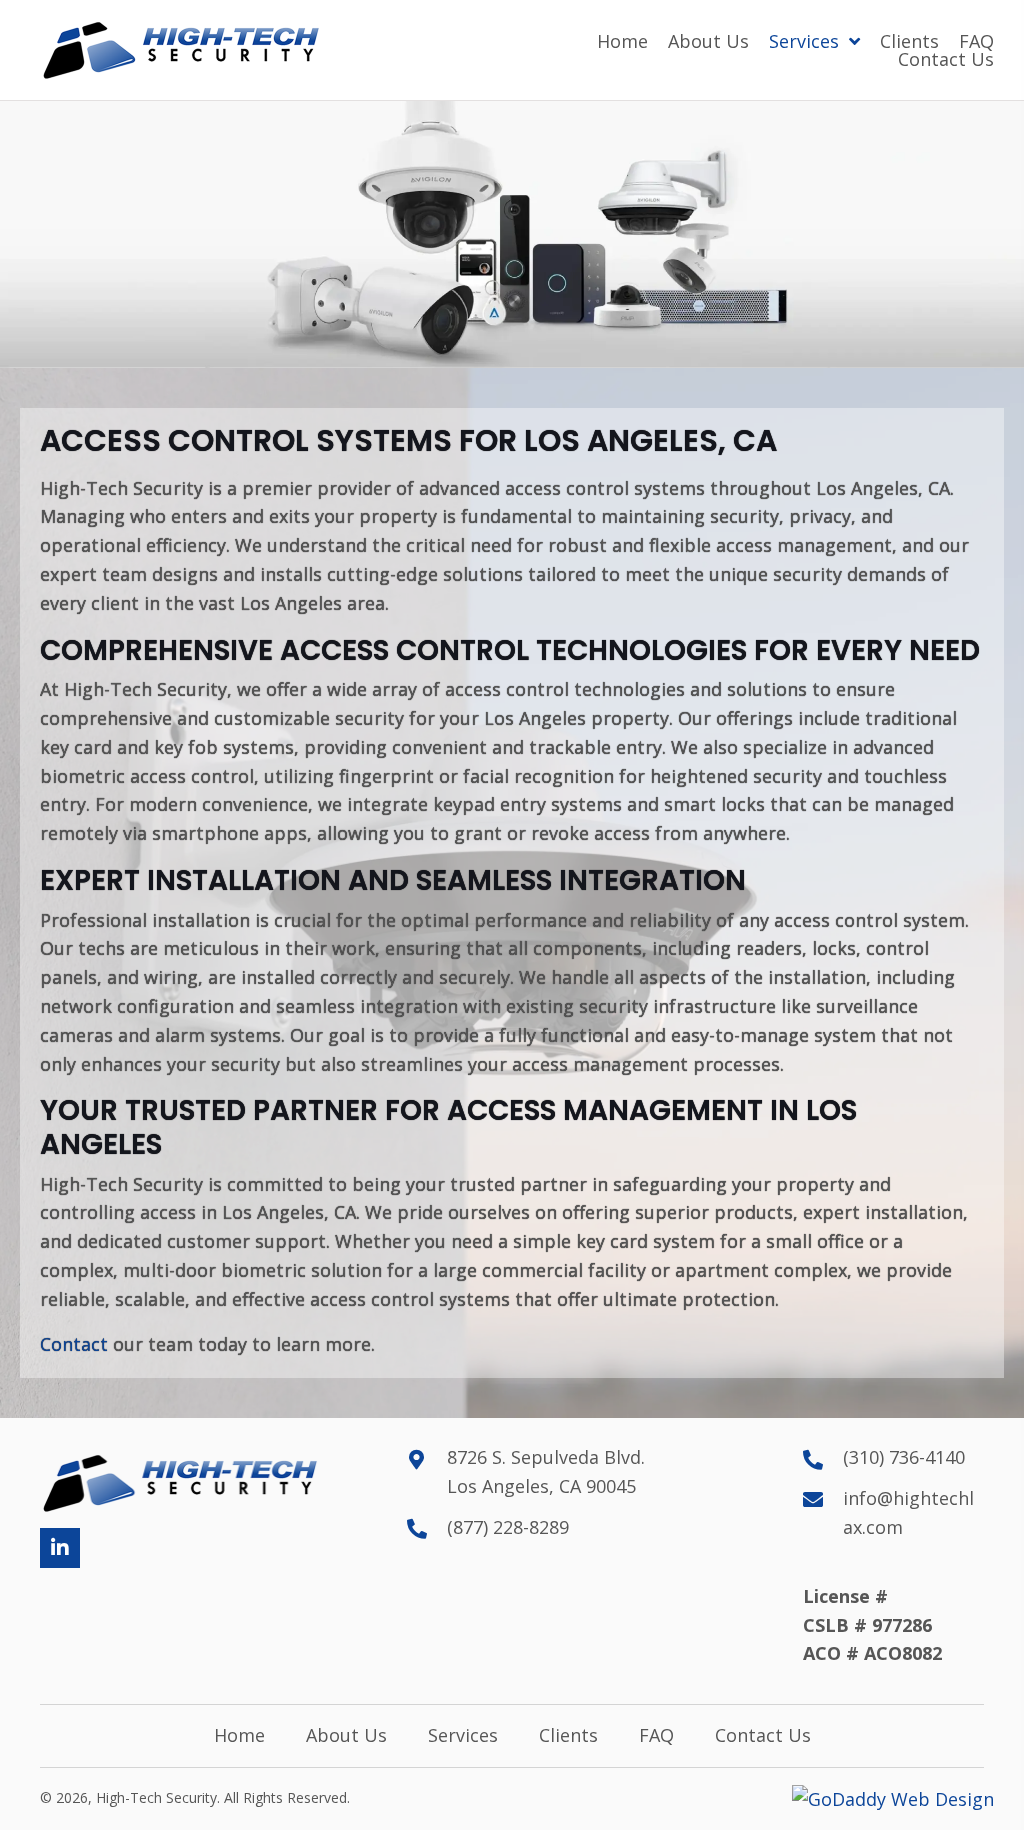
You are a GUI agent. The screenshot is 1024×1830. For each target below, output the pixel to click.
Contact (74, 1344)
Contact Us (763, 1736)
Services (463, 1736)
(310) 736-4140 (904, 1457)
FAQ (656, 1736)
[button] (60, 1548)
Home (239, 1736)
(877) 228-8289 (508, 1527)
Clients (568, 1736)
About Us (346, 1736)
